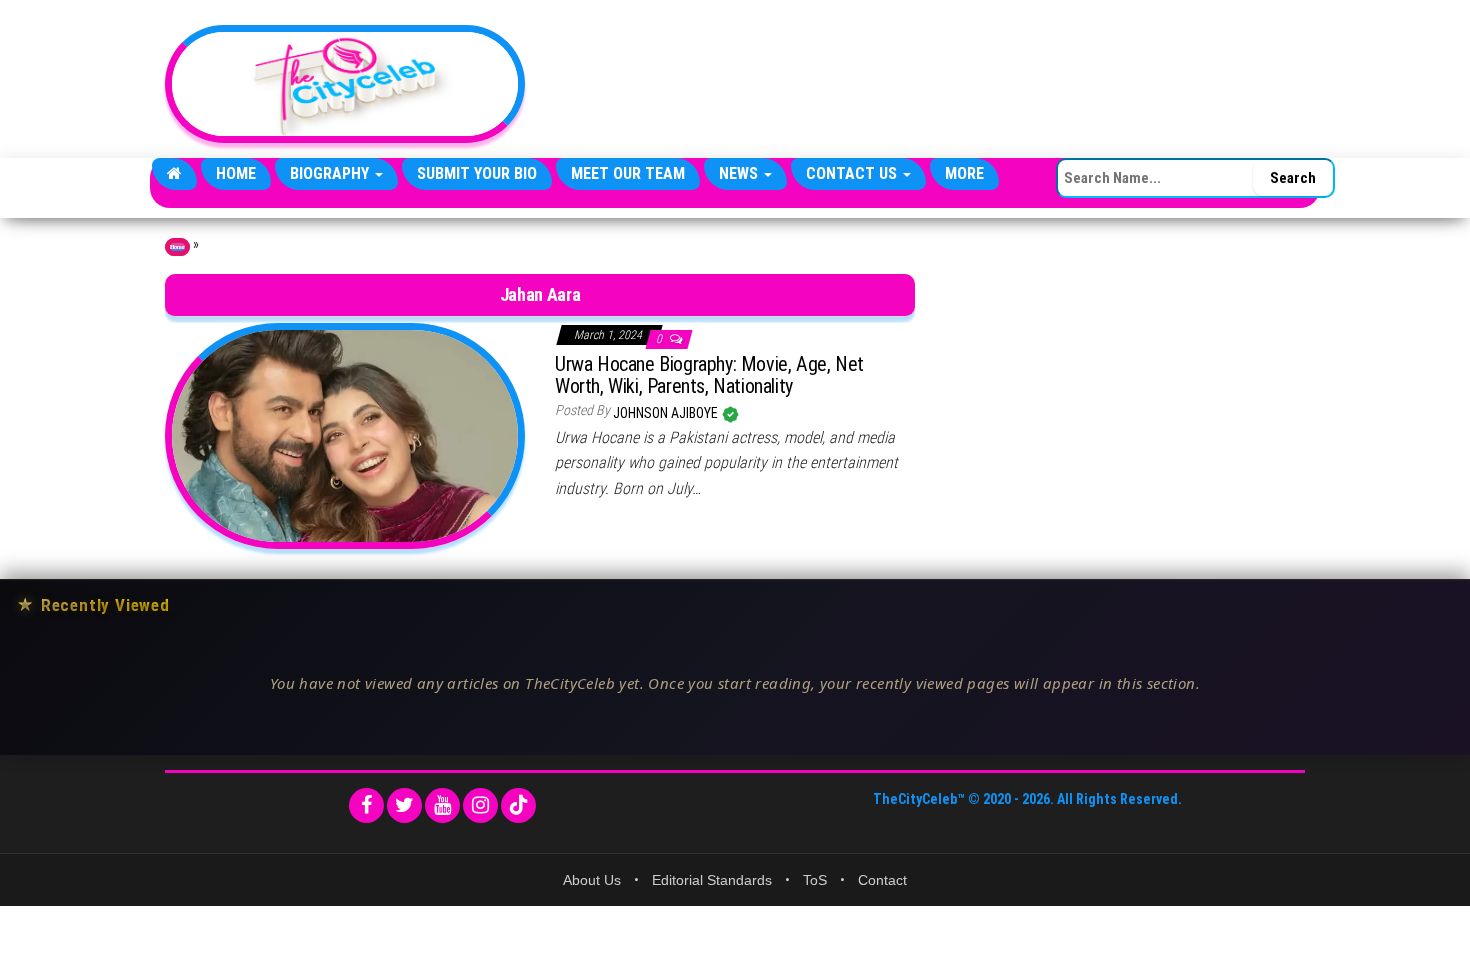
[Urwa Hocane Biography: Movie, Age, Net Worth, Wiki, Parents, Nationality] (345, 435)
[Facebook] (366, 805)
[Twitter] (404, 805)
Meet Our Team (628, 173)
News (740, 173)
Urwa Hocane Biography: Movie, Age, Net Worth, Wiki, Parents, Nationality (709, 375)
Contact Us (853, 173)
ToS (815, 880)
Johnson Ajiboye (667, 413)
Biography (331, 173)
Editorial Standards (712, 880)
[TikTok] (518, 805)
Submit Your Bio (477, 173)
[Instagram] (480, 805)
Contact (882, 880)
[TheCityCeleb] (174, 174)
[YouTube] (442, 805)
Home (236, 173)
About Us (592, 880)
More (964, 173)
